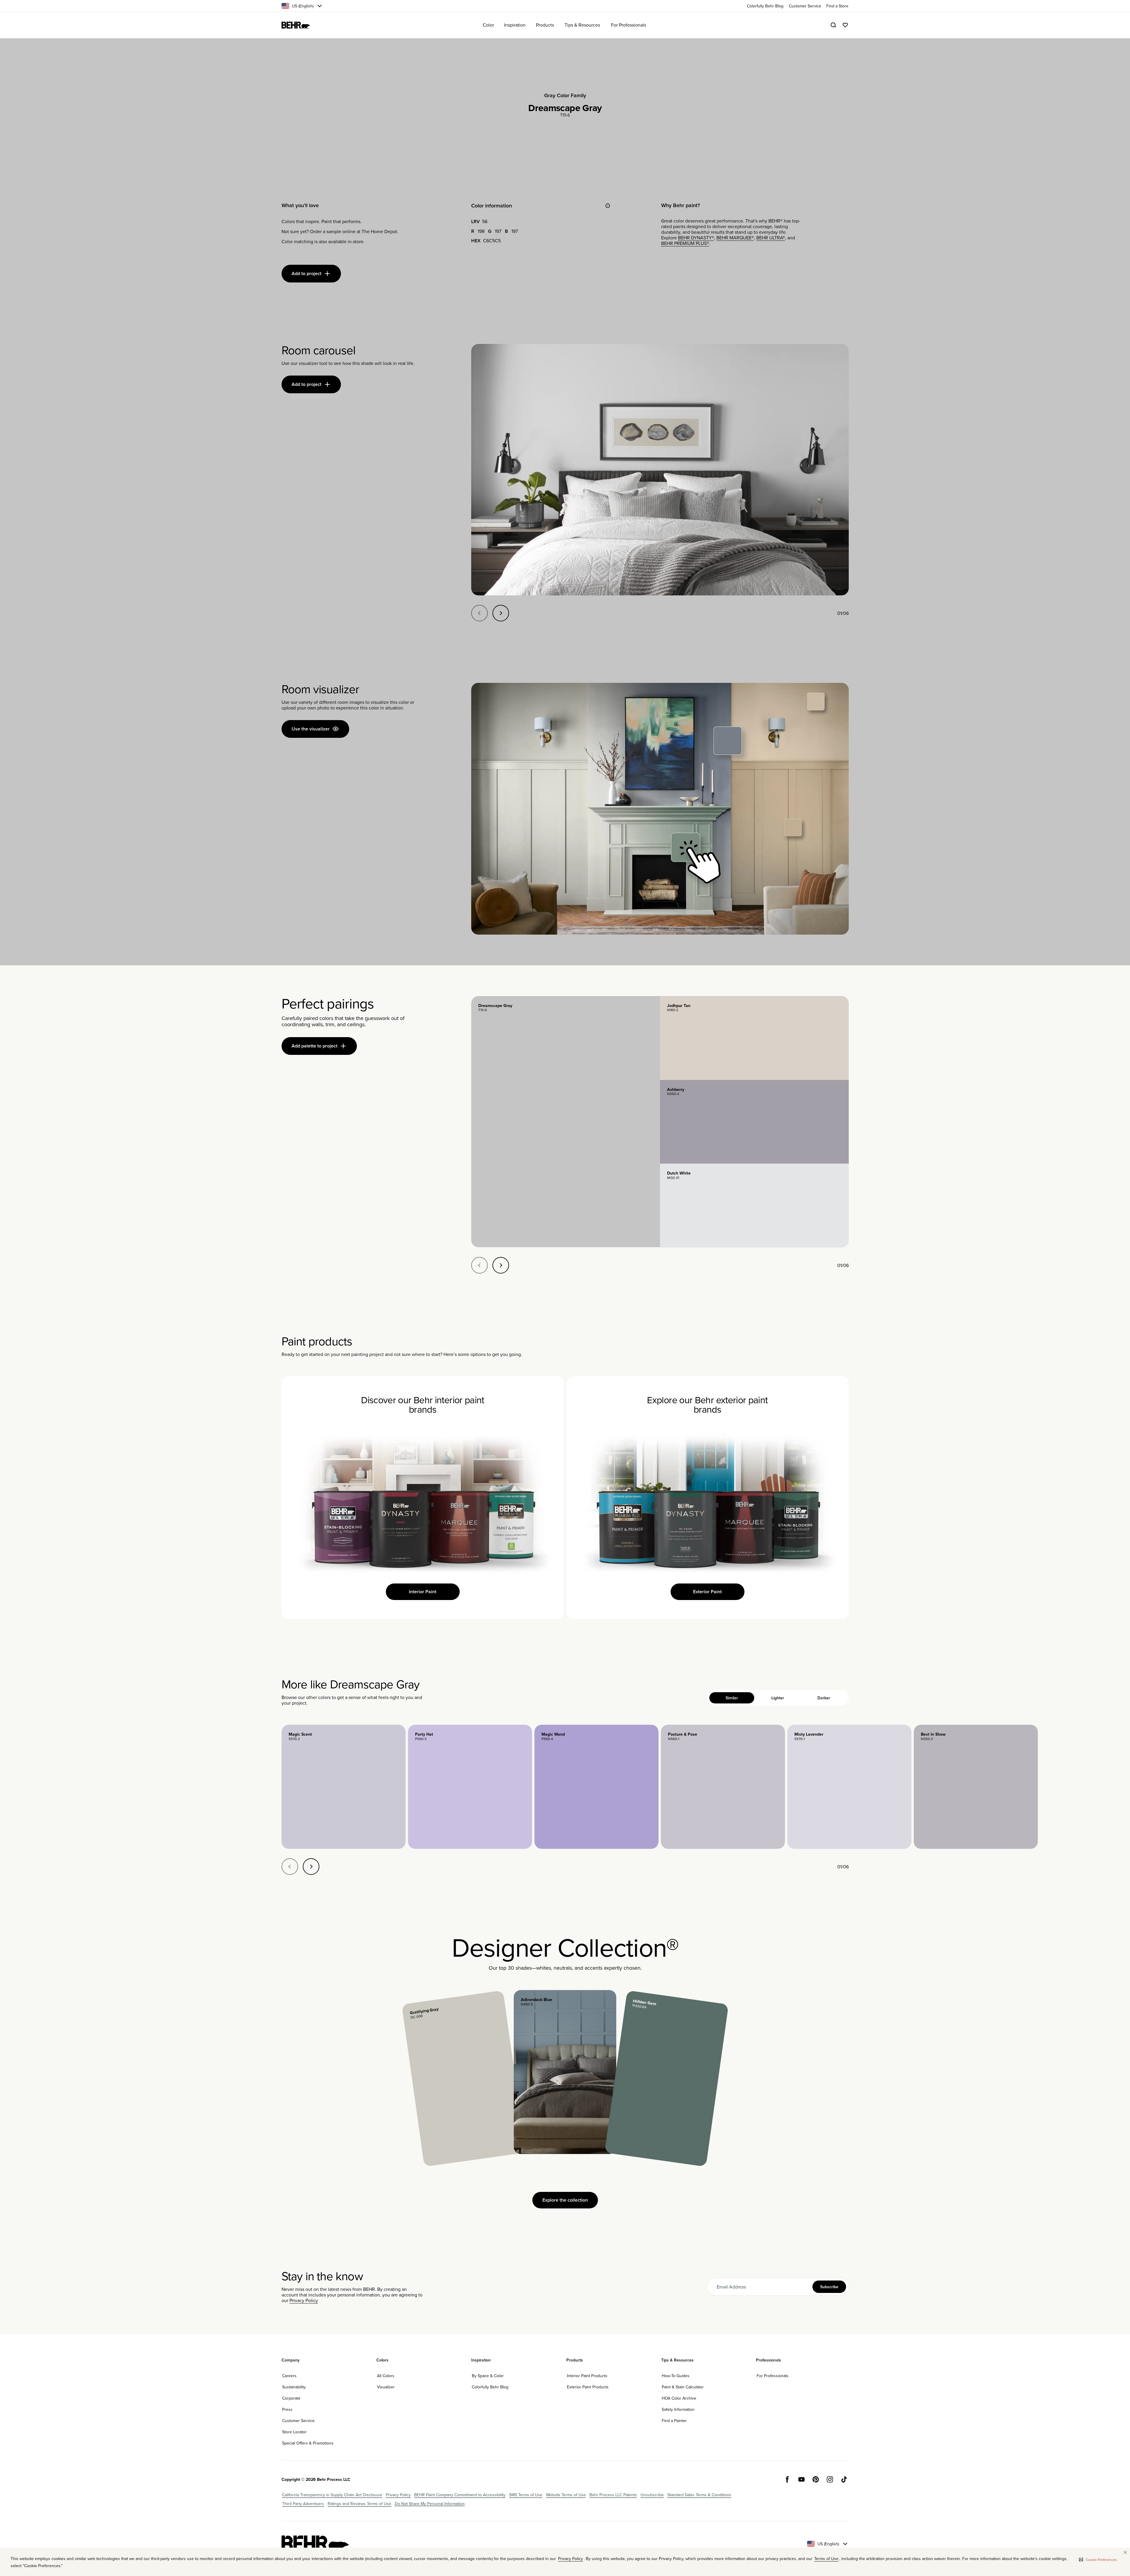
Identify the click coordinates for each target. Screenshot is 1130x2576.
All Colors (386, 2376)
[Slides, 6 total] (660, 470)
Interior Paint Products (587, 2376)
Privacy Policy (304, 2300)
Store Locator (294, 2432)
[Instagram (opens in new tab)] (830, 2479)
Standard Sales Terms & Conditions (699, 2495)
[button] (1098, 2559)
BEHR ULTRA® (771, 238)
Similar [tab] (732, 1698)
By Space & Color (488, 2376)
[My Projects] (845, 25)
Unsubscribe (652, 2495)
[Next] (501, 613)
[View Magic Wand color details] (596, 1787)
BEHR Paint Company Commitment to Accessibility (460, 2495)
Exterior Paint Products (588, 2387)
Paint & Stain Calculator (683, 2387)
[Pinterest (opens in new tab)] (816, 2479)
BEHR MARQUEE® (735, 238)
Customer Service (298, 2421)
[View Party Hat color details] (470, 1787)
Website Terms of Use (566, 2495)
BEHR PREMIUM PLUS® (685, 243)
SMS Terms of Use (526, 2495)
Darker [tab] (824, 1698)
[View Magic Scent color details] (344, 1787)
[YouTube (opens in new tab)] (801, 2479)
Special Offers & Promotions (308, 2443)
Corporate (291, 2398)
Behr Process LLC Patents (613, 2495)
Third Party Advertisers (303, 2504)
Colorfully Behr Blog (490, 2387)
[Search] (833, 25)
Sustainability (294, 2387)
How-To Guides (676, 2376)
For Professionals (773, 2376)
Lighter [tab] (778, 1698)
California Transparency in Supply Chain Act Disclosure (332, 2495)
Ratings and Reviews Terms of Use (359, 2504)
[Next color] (311, 1867)
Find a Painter (674, 2421)
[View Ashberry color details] (754, 1122)
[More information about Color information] (608, 206)
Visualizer (386, 2387)
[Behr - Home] (315, 2544)
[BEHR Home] (296, 25)
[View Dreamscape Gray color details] (566, 1122)
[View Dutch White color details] (754, 1206)
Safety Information (678, 2409)
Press (287, 2409)
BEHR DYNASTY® (696, 238)
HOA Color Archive (679, 2398)
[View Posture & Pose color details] (723, 1787)
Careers (289, 2376)
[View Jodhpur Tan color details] (754, 1038)
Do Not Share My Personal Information (430, 2504)
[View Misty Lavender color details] (849, 1787)
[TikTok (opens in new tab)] (844, 2479)
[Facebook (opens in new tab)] (787, 2479)
